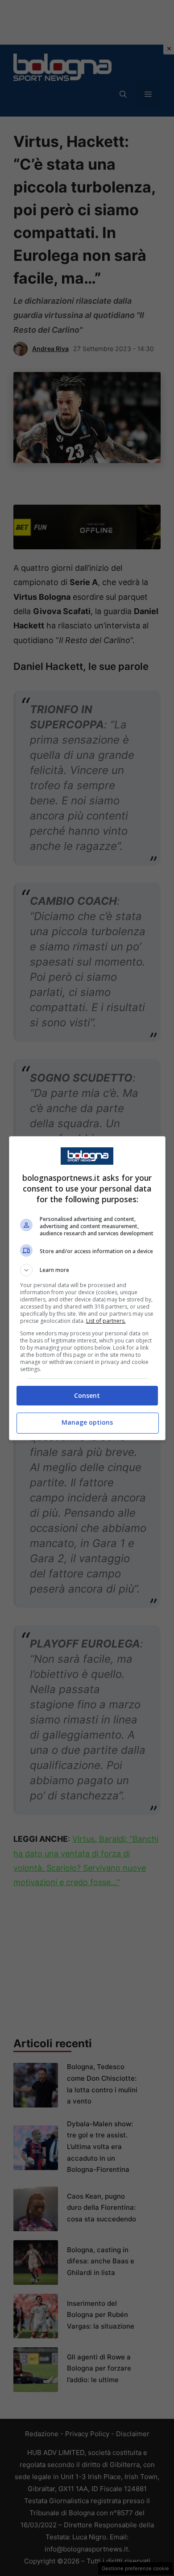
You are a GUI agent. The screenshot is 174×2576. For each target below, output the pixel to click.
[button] (87, 1270)
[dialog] (87, 1288)
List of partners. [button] (106, 1321)
